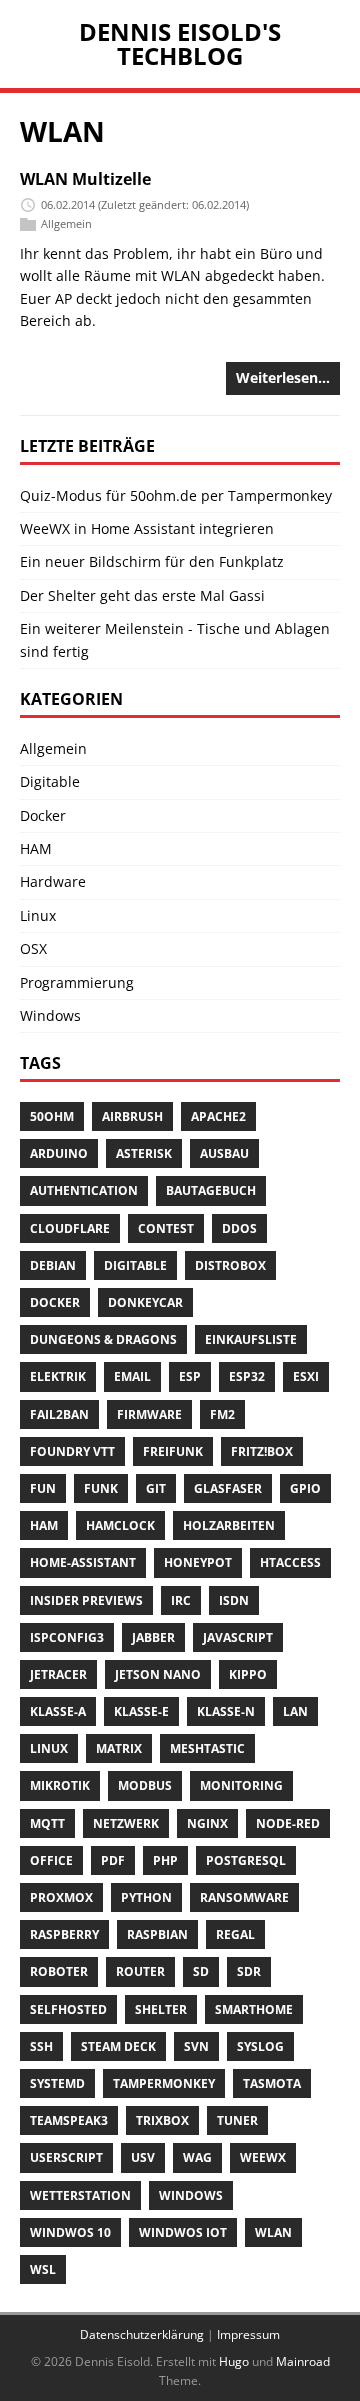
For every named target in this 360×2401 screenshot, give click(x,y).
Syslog (260, 2046)
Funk (101, 1488)
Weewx (263, 2157)
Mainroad (303, 2361)
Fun (43, 1488)
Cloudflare (70, 1228)
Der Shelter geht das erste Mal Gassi (142, 595)
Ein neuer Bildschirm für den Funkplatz (152, 561)
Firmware (149, 1414)
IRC (181, 1600)
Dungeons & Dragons (103, 1339)
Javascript (238, 1637)
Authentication (84, 1190)
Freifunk (173, 1451)
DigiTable (135, 1265)
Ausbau (224, 1153)
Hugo (234, 2361)
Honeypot (198, 1562)
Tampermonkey (164, 2083)
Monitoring (241, 1785)
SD (201, 1971)
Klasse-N (226, 1711)
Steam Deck (118, 2046)
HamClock (120, 1525)
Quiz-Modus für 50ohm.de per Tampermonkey (176, 495)
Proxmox (61, 1897)
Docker (43, 815)
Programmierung (77, 982)
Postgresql (246, 1860)
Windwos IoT (183, 2232)
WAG (197, 2157)
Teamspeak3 (69, 2120)
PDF (113, 1860)
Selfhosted (68, 2009)
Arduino (59, 1153)
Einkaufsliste (251, 1339)
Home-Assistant (83, 1562)
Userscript (66, 2157)
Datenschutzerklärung (142, 2334)
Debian (53, 1265)
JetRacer (58, 1674)
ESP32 (247, 1376)
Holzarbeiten (229, 1525)
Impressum (248, 2334)
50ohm (52, 1116)
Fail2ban (59, 1414)
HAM (36, 848)
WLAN (273, 2232)
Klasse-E (141, 1711)
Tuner (237, 2120)
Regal (235, 1934)
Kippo (248, 1674)
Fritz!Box (262, 1451)
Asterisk (144, 1153)
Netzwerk (126, 1823)
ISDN (234, 1600)
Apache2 (218, 1116)
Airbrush (132, 1116)
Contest (166, 1228)
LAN (295, 1711)
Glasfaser (228, 1488)
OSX (33, 948)
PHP (165, 1860)
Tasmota (272, 2083)
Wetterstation (80, 2195)
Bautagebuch (211, 1190)
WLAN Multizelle (85, 179)
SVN (196, 2046)
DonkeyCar (145, 1302)
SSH (41, 2046)
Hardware (53, 881)
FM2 (222, 1414)
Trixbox (162, 2120)
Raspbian (157, 1934)
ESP (190, 1376)
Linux (38, 915)
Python (146, 1897)
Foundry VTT (72, 1451)
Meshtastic (207, 1748)
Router (140, 1971)
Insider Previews (86, 1600)
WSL (43, 2269)
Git (156, 1488)
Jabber (153, 1637)
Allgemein (66, 223)
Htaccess (290, 1562)
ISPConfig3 (67, 1637)
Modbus (145, 1785)
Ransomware (244, 1897)
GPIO (305, 1488)
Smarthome (254, 2009)
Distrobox (230, 1265)
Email (132, 1376)
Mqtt (47, 1823)
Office (51, 1860)
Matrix (119, 1748)
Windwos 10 (70, 2232)
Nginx (207, 1823)
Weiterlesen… (283, 377)
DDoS (239, 1228)
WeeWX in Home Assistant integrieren (147, 528)
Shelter (161, 2009)
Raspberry (64, 1934)
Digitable (50, 781)
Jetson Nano (158, 1674)
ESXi (306, 1376)
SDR (249, 1971)
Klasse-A (58, 1711)
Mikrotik (60, 1785)
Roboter (59, 1971)
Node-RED (288, 1823)
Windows (50, 1015)
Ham (44, 1525)
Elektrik (58, 1376)
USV (143, 2157)
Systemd (57, 2083)
